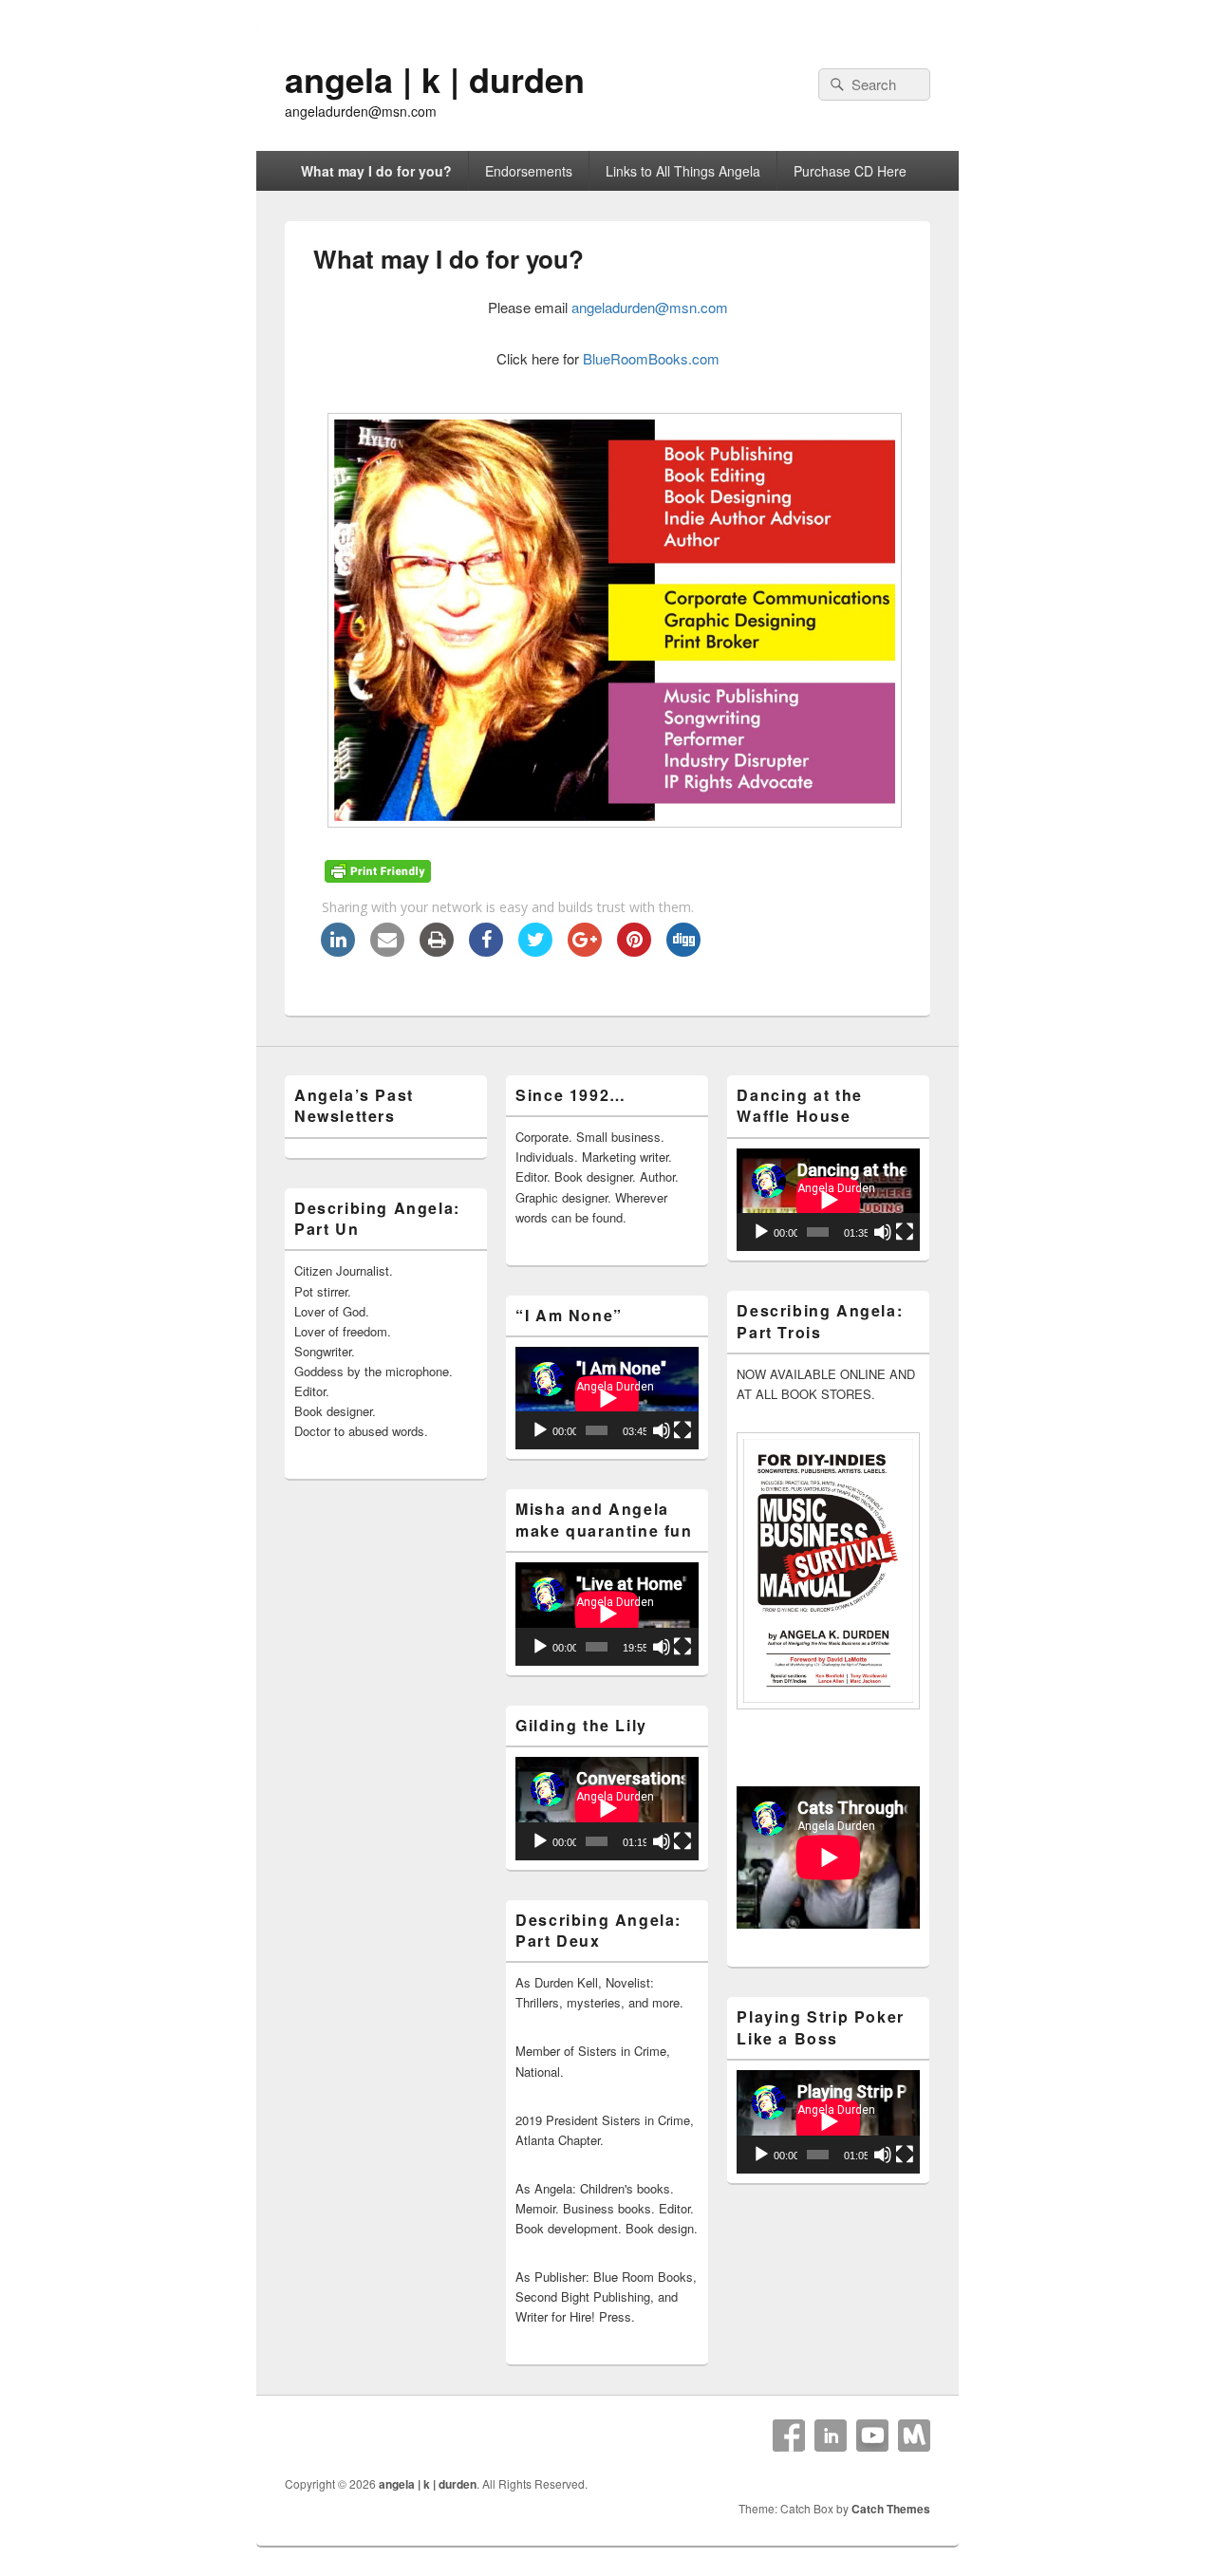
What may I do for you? (376, 171)
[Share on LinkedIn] (338, 951)
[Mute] (662, 1430)
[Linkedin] (831, 2436)
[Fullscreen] (682, 1430)
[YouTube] (872, 2436)
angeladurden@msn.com (650, 307)
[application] (607, 1398)
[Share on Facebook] (486, 951)
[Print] (437, 951)
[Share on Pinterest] (634, 951)
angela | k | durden (435, 79)
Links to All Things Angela (683, 171)
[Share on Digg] (683, 951)
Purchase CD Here (850, 171)
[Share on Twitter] (535, 951)
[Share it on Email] (387, 951)
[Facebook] (789, 2436)
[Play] (540, 1430)
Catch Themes (891, 2509)
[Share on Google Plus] (585, 951)
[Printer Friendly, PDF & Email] (381, 877)
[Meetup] (914, 2436)
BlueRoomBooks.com (651, 358)
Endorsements (529, 171)
